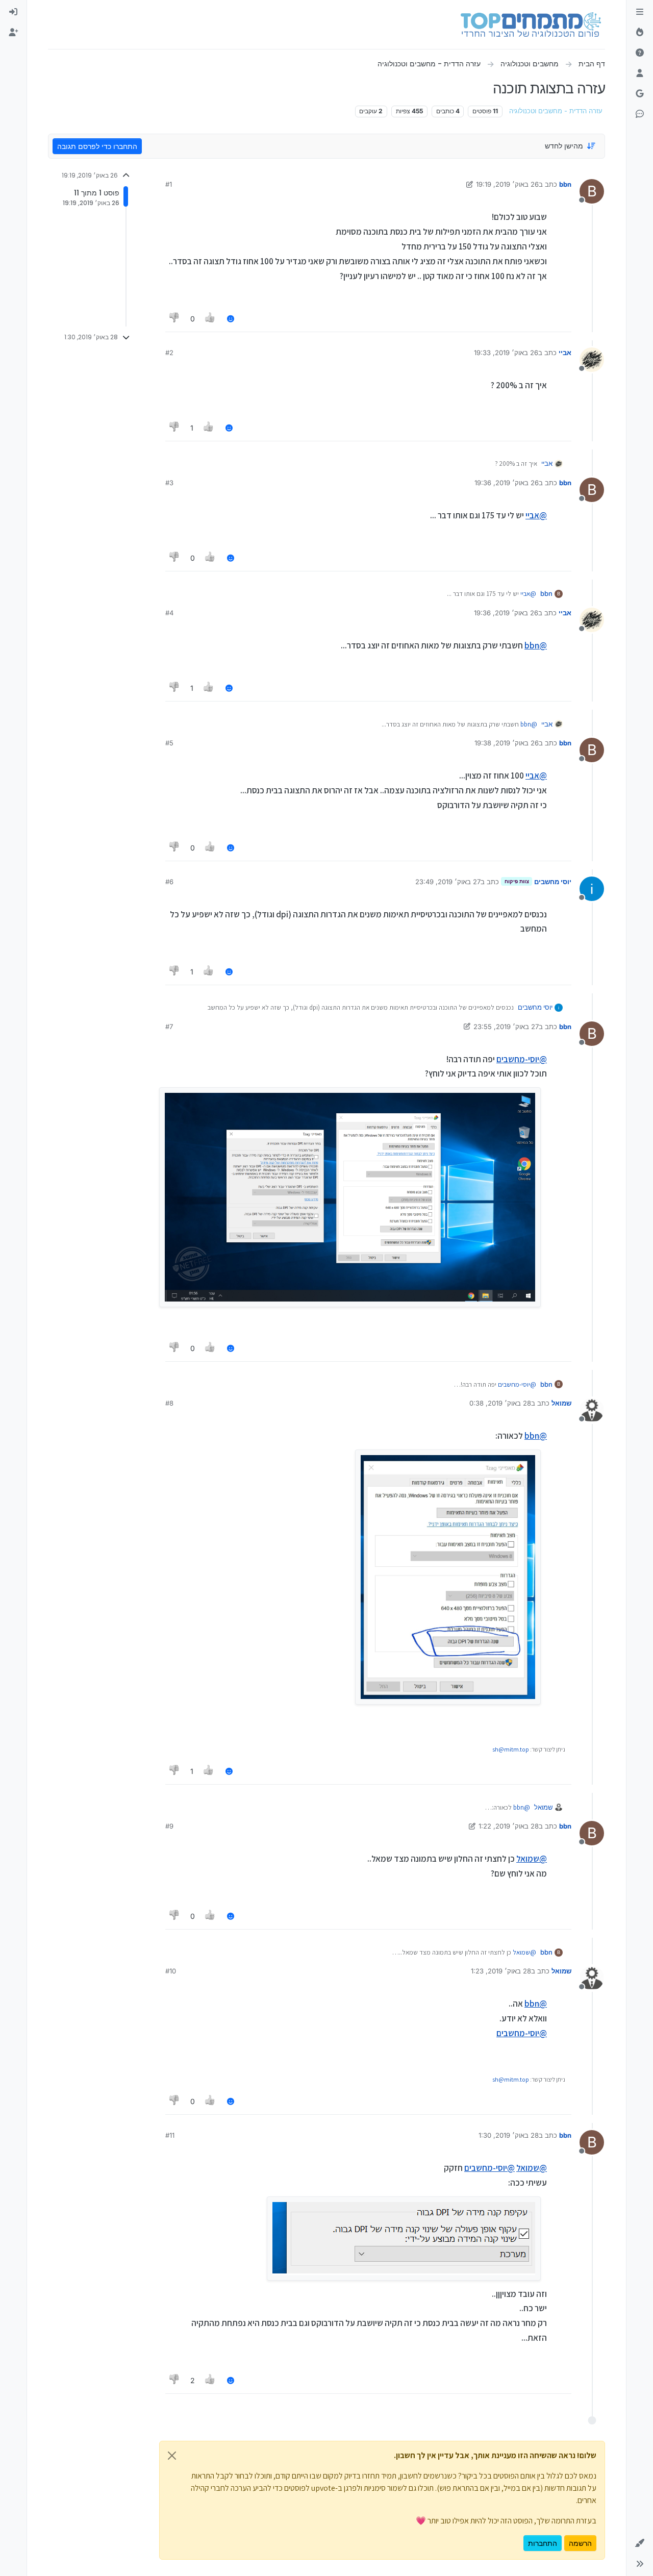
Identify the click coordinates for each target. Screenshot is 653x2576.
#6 (169, 882)
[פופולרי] (640, 33)
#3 (169, 483)
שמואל (561, 1403)
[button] (640, 2543)
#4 (169, 613)
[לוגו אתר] (531, 24)
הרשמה (580, 2543)
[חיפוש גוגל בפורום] (640, 94)
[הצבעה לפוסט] (211, 319)
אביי (565, 353)
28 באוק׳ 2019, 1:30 (509, 2135)
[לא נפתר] (640, 53)
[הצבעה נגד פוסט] (174, 319)
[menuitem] (13, 12)
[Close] (172, 2456)
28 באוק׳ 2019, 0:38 (500, 1403)
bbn (565, 184)
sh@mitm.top (511, 1749)
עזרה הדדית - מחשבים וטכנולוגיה (556, 111)
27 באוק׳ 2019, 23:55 (506, 1027)
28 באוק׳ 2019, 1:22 (509, 1826)
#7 (169, 1027)
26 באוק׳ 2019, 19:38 (507, 743)
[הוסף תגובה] (231, 319)
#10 (171, 1971)
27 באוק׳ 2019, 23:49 (448, 882)
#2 (169, 353)
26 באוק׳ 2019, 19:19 (507, 184)
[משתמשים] (640, 73)
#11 (170, 2135)
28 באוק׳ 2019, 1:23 (501, 1971)
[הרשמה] (13, 33)
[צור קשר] (640, 114)
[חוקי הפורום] (640, 12)
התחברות (543, 2543)
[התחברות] (13, 12)
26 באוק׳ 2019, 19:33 (506, 353)
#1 (169, 184)
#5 (169, 743)
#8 (169, 1403)
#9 (169, 1826)
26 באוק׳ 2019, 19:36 (507, 483)
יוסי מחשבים (553, 882)
